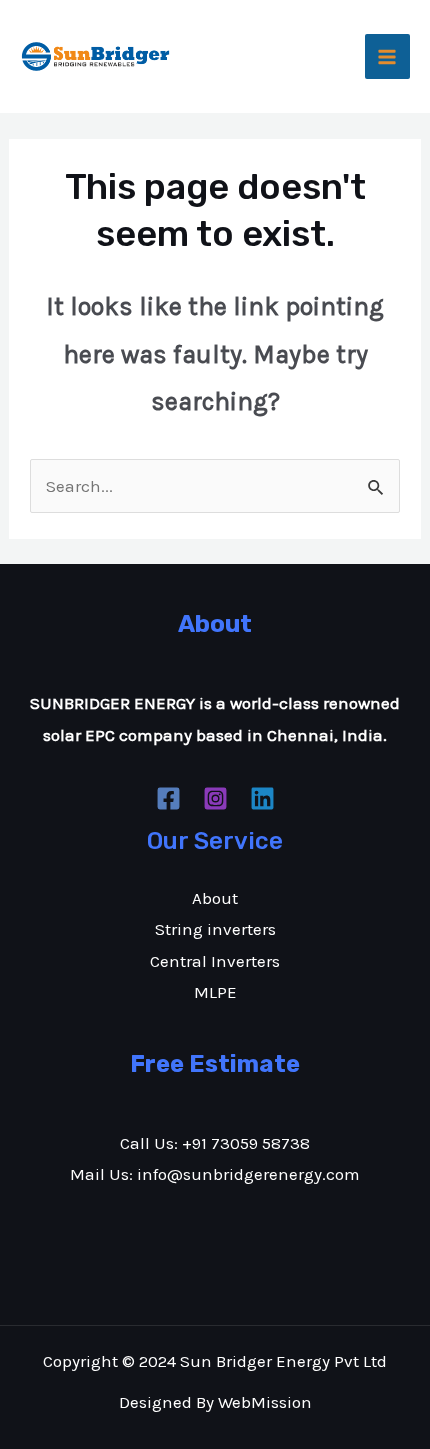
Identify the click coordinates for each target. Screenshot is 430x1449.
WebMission (265, 1402)
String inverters (215, 929)
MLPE (215, 992)
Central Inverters (215, 961)
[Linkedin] (262, 798)
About (215, 898)
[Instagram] (215, 798)
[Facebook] (168, 798)
